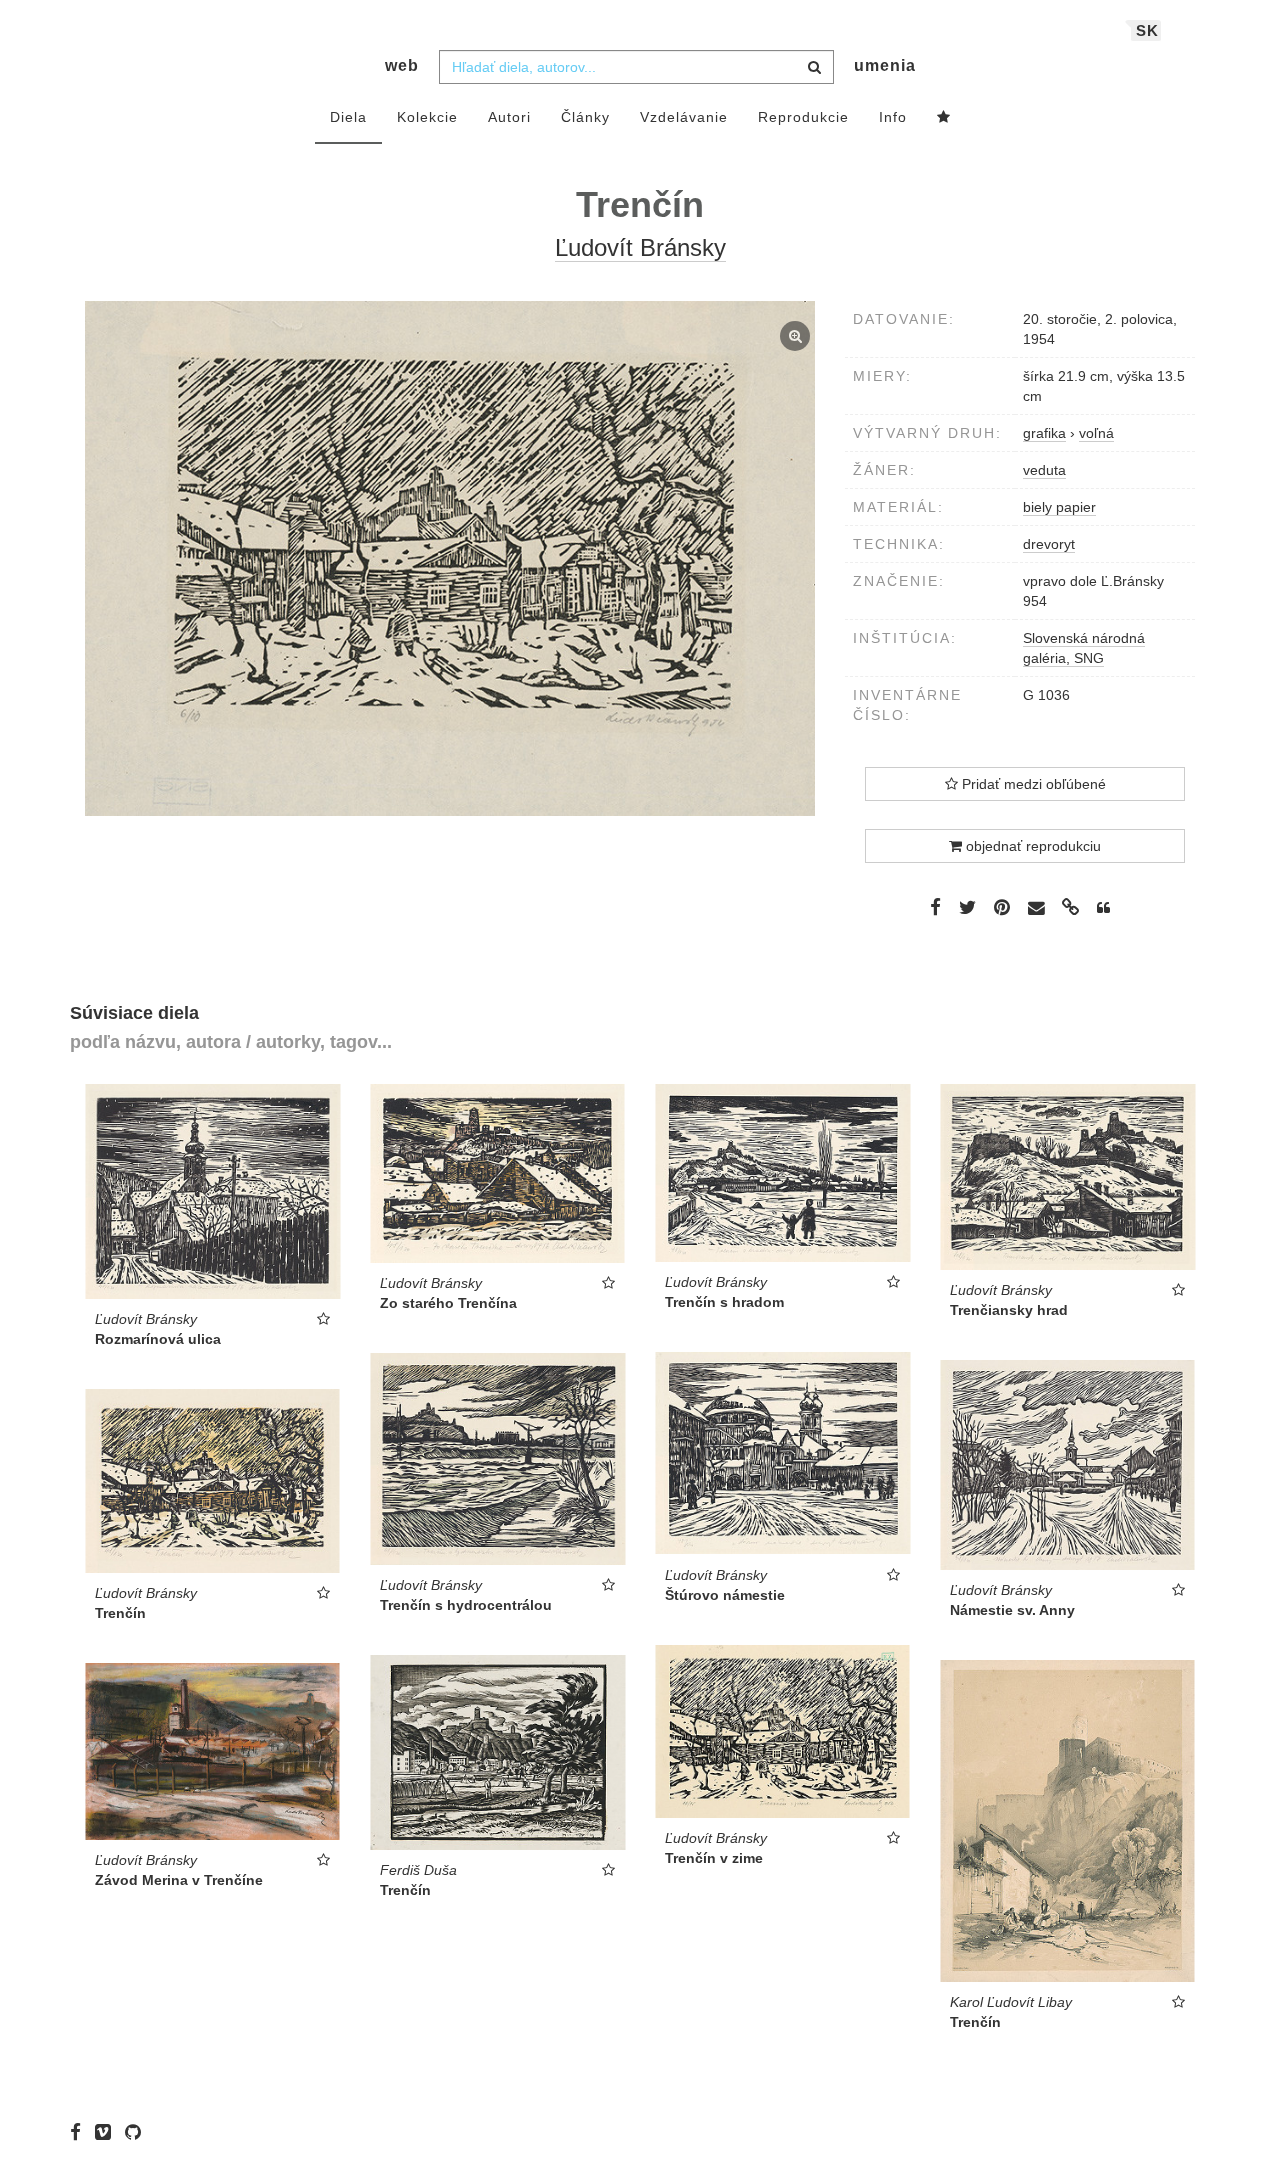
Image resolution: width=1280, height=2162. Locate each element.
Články (585, 117)
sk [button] (1147, 30)
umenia (885, 65)
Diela (348, 117)
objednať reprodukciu (1031, 846)
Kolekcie (427, 117)
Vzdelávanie (684, 117)
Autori (509, 117)
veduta (1044, 470)
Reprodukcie (803, 117)
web (402, 65)
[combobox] (636, 67)
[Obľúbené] (944, 118)
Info (893, 117)
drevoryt (1049, 544)
